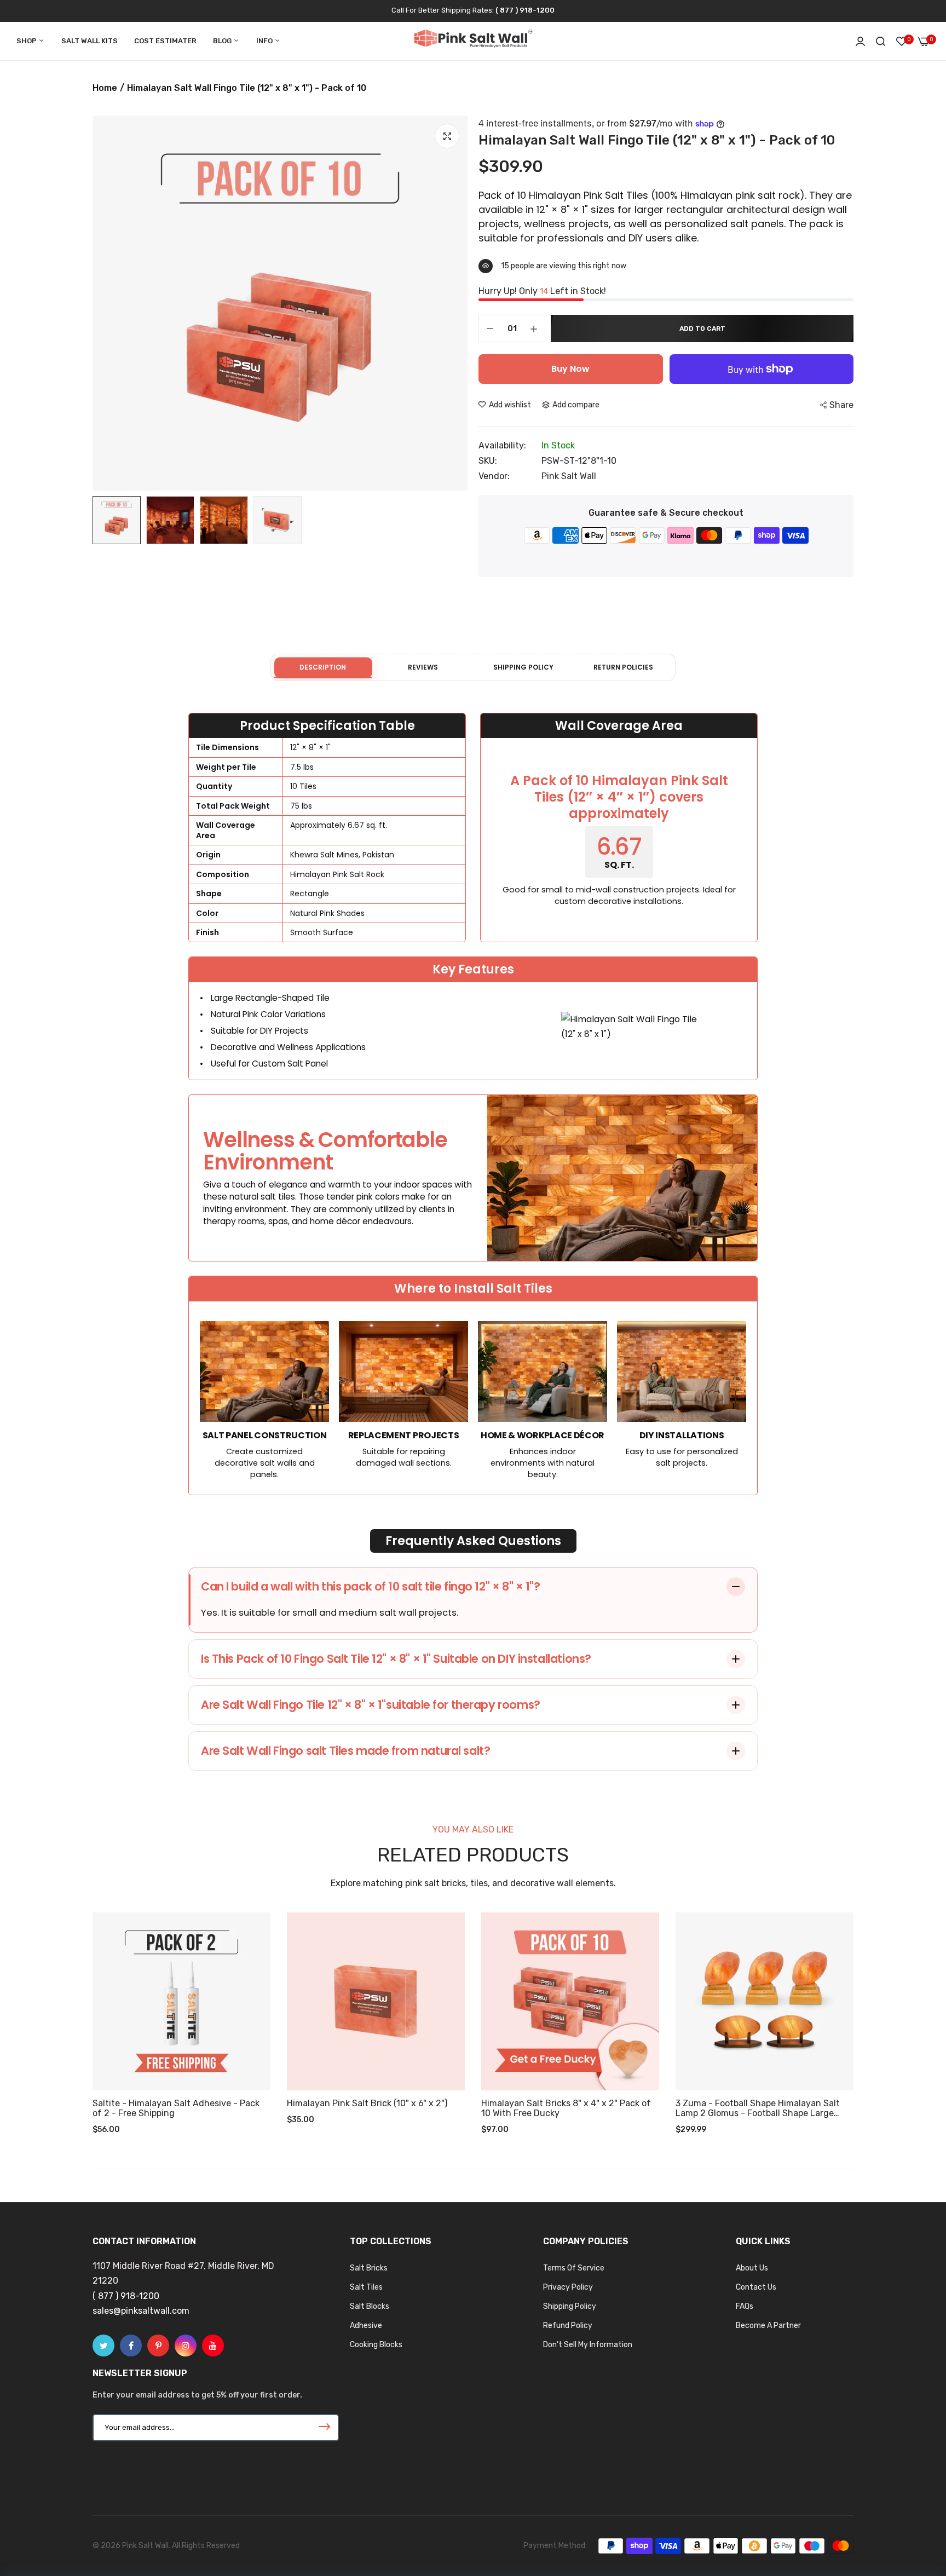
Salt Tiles (366, 2287)
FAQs (745, 2306)
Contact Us (756, 2287)
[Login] (860, 41)
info (265, 41)
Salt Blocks (370, 2306)
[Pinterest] (158, 2346)
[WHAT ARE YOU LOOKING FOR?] (881, 41)
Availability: (502, 446)
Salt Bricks (369, 2268)
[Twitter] (103, 2346)
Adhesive (366, 2326)
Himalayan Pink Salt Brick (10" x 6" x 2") (367, 2104)
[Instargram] (186, 2346)
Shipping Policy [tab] (523, 667)
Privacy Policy (568, 2287)
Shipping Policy (570, 2306)
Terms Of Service (574, 2268)
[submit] (324, 2428)
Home (105, 88)
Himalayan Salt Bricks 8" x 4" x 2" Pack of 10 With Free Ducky (566, 2108)
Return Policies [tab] (623, 667)
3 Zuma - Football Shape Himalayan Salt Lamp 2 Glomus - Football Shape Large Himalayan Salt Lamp (758, 2108)
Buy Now (570, 369)
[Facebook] (131, 2346)
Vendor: (494, 476)
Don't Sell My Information (588, 2345)
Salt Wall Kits (90, 41)
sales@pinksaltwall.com (141, 2311)
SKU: (488, 461)
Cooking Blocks (376, 2345)
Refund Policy (568, 2326)
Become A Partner (768, 2326)
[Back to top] (916, 2497)
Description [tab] (323, 667)
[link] (251, 1932)
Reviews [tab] (423, 667)
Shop (27, 41)
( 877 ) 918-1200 (525, 10)
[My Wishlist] (902, 41)
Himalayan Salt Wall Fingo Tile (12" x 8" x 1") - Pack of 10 (657, 140)
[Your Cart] (924, 41)
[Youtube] (213, 2346)
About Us (752, 2268)
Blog (223, 41)
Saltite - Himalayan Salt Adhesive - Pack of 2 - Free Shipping (176, 2108)
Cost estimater (165, 41)
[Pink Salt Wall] (473, 41)
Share (841, 405)
